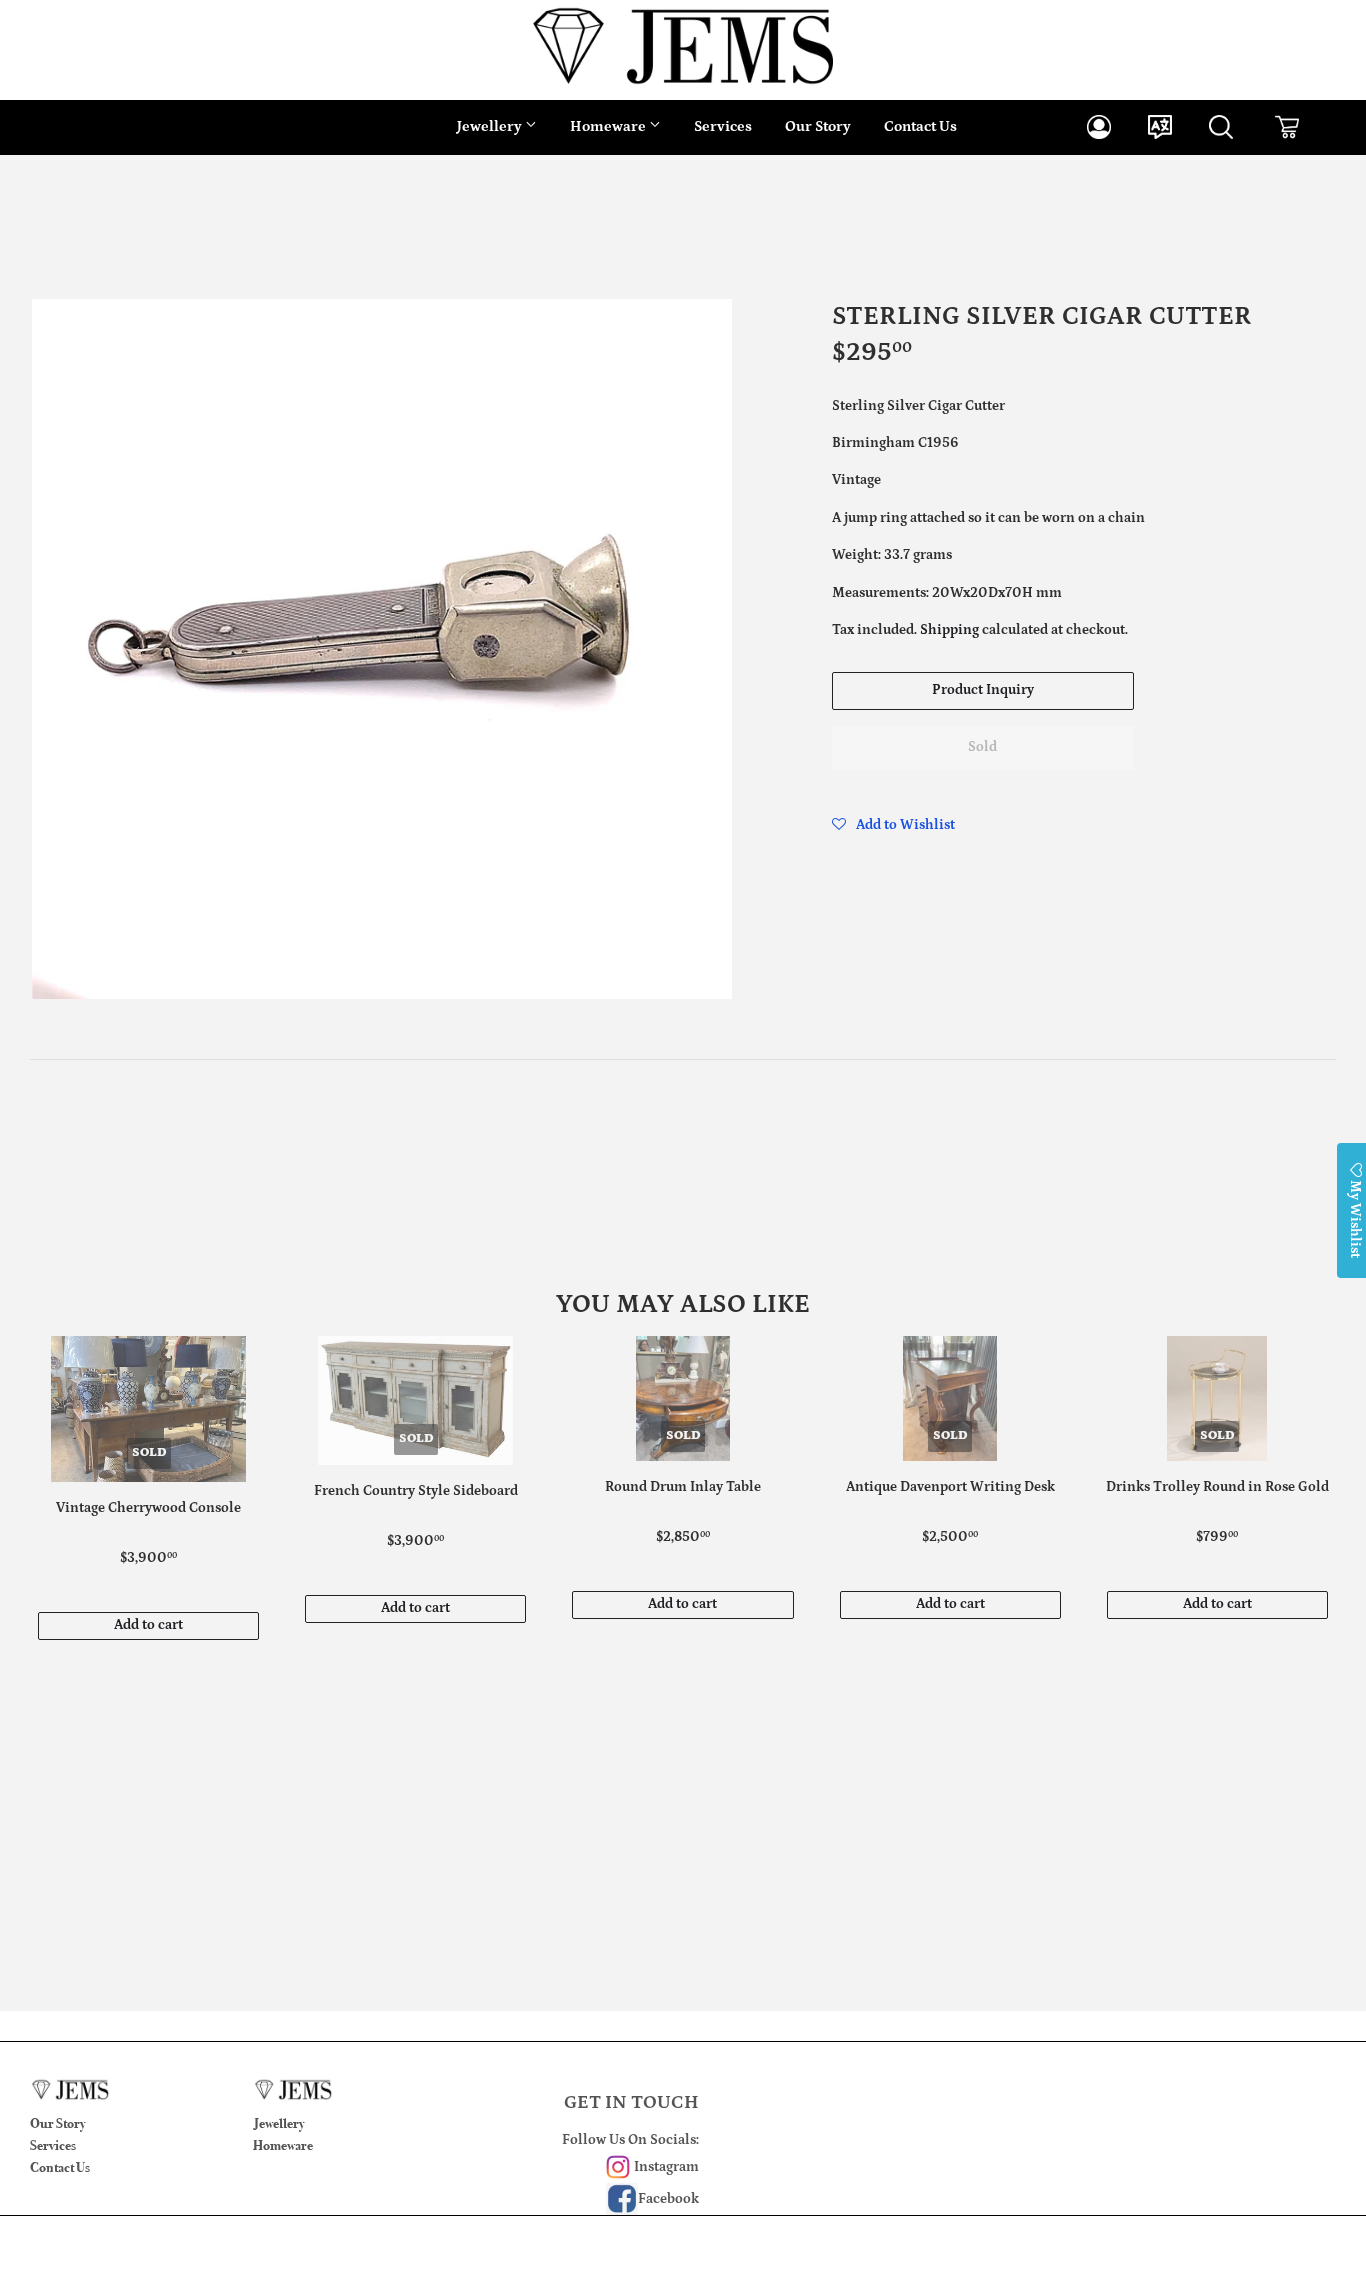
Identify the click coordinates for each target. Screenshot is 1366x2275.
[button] (893, 825)
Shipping (949, 630)
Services (723, 126)
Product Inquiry (983, 690)
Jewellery (491, 126)
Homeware (609, 126)
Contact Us (920, 126)
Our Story (818, 126)
